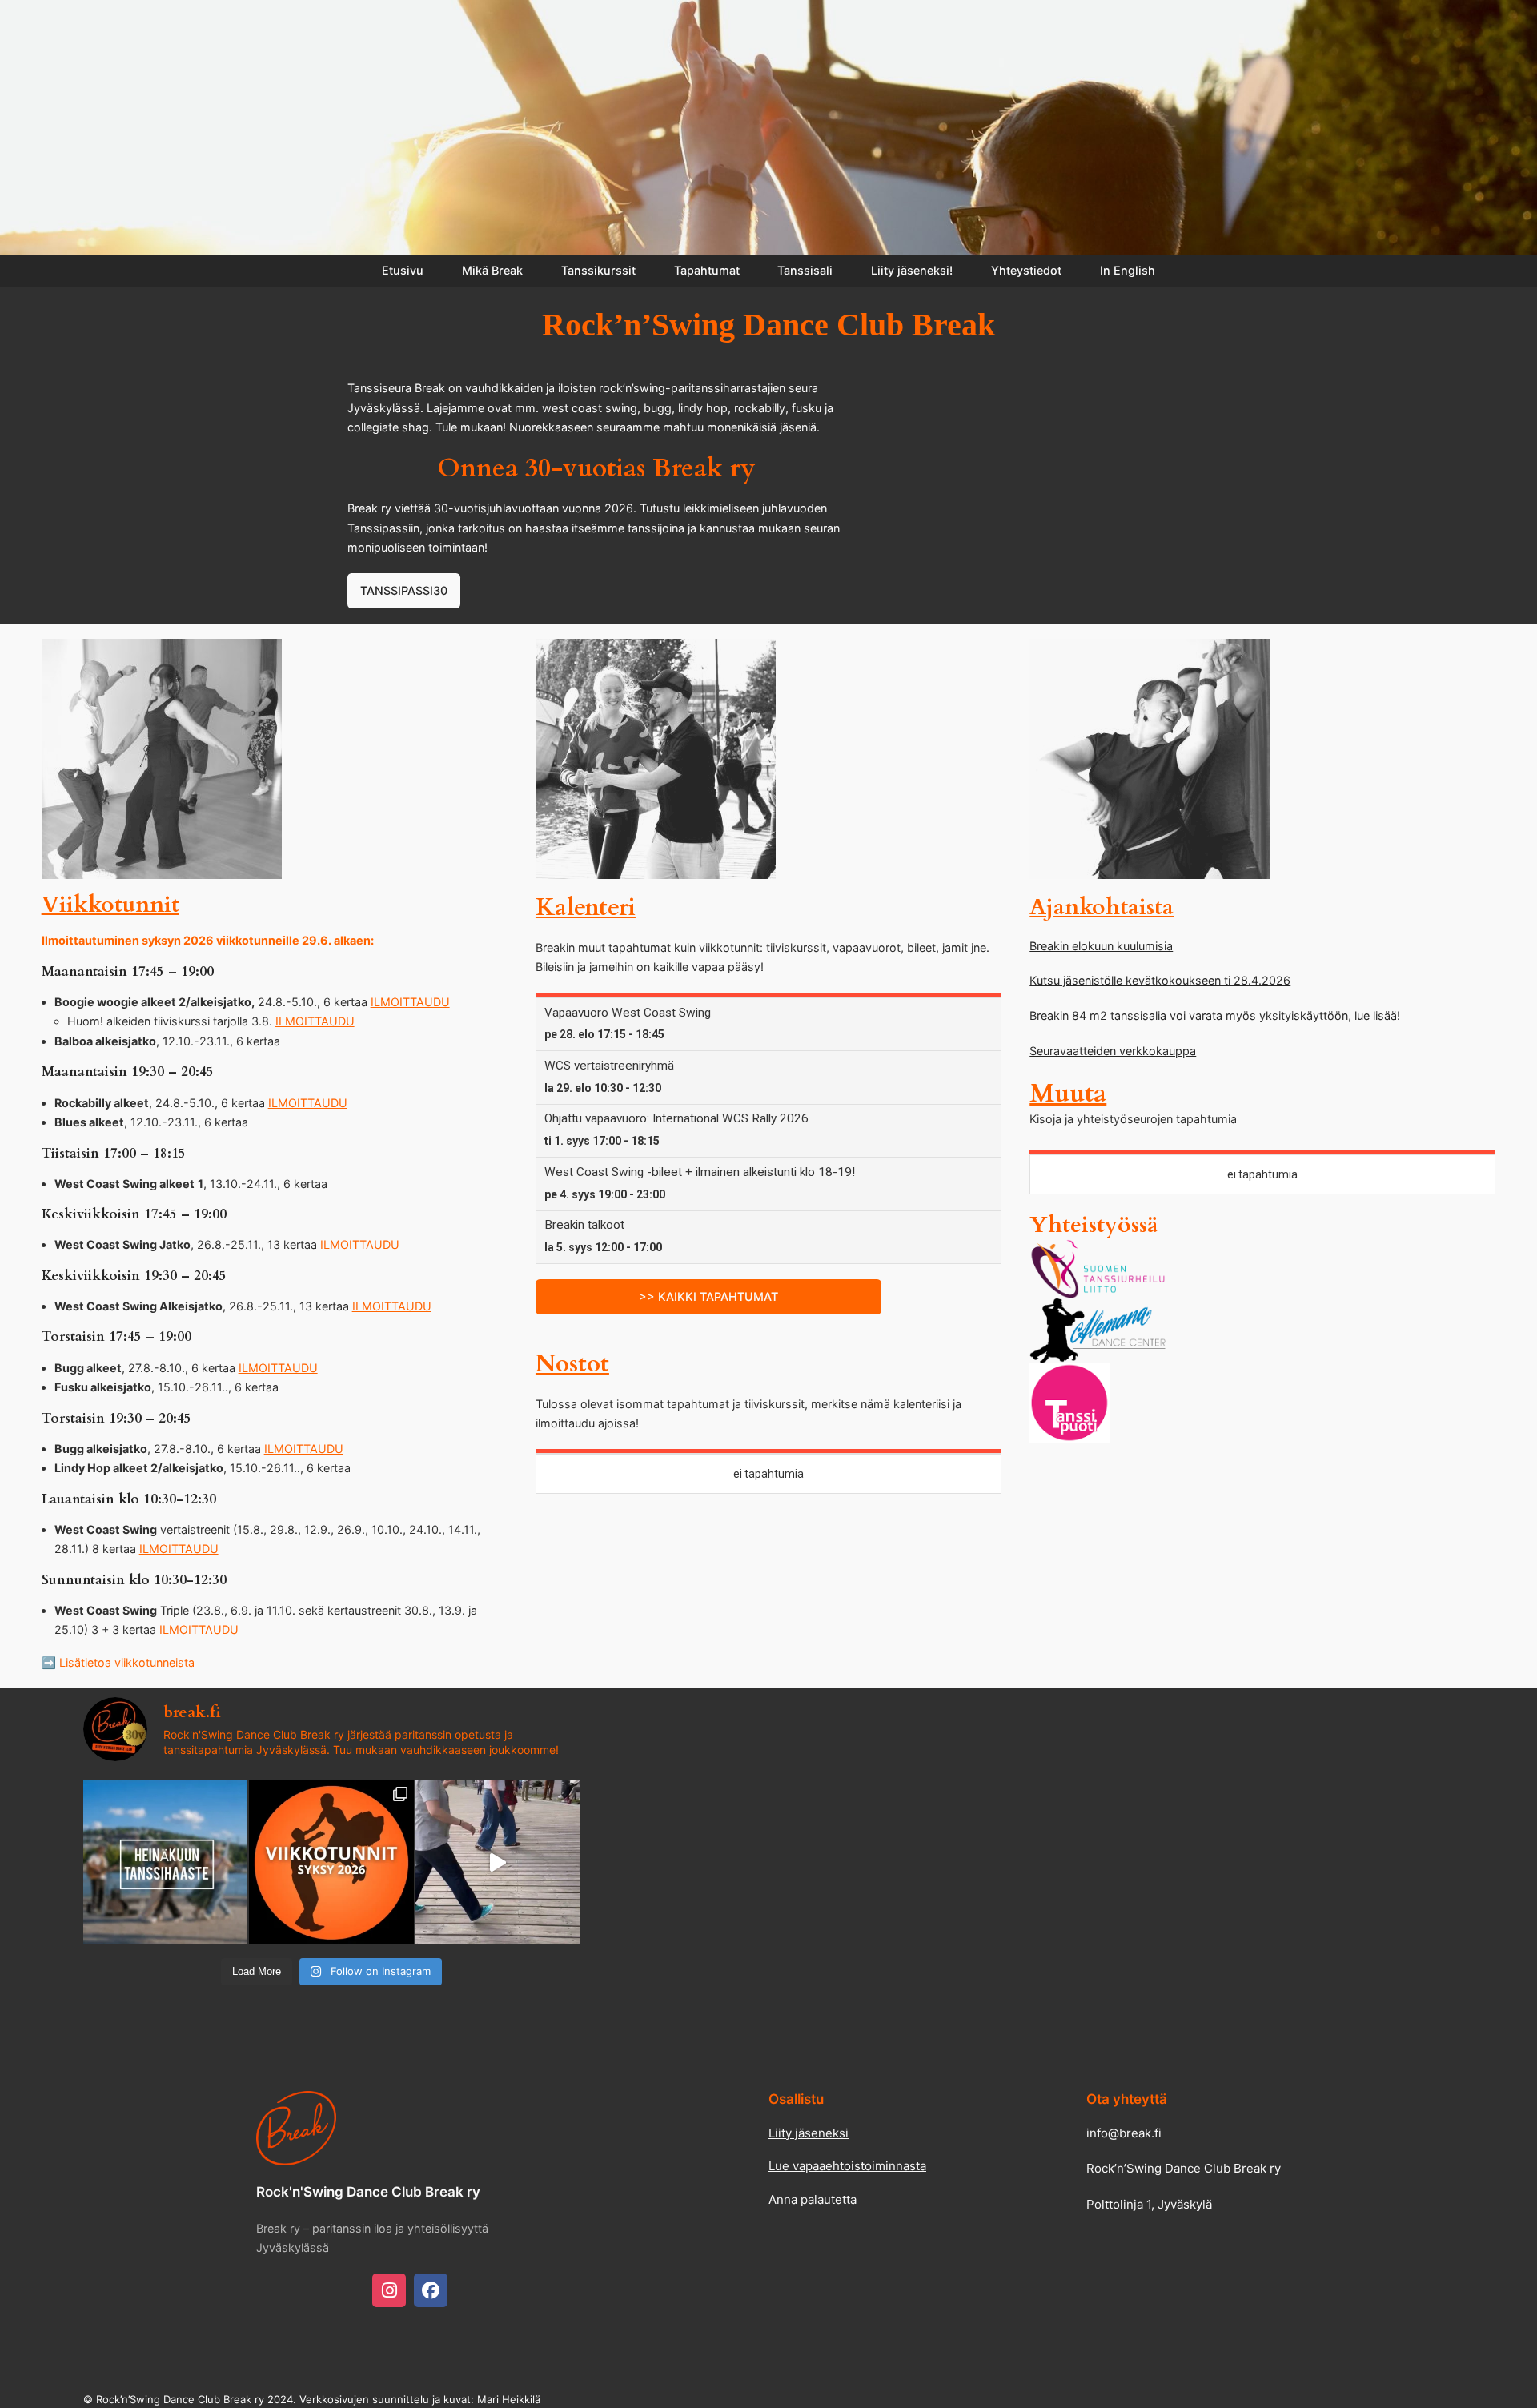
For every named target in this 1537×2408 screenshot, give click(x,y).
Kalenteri (586, 908)
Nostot (572, 1364)
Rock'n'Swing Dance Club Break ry (368, 2192)
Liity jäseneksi (809, 2133)
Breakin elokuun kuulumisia (1101, 946)
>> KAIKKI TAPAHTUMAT (708, 1296)
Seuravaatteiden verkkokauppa (1113, 1051)
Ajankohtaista (1102, 907)
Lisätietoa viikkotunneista (127, 1662)
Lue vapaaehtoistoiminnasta (847, 2166)
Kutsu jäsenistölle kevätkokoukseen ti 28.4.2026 (1160, 980)
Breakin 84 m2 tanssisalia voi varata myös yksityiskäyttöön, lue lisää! (1215, 1015)
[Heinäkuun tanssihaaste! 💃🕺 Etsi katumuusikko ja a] (165, 1862)
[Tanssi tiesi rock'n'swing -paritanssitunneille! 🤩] (331, 1862)
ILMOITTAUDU (410, 1002)
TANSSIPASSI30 (404, 590)
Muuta (1068, 1094)
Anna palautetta (813, 2199)
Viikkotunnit (110, 905)
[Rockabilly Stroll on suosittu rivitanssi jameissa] (498, 1862)
